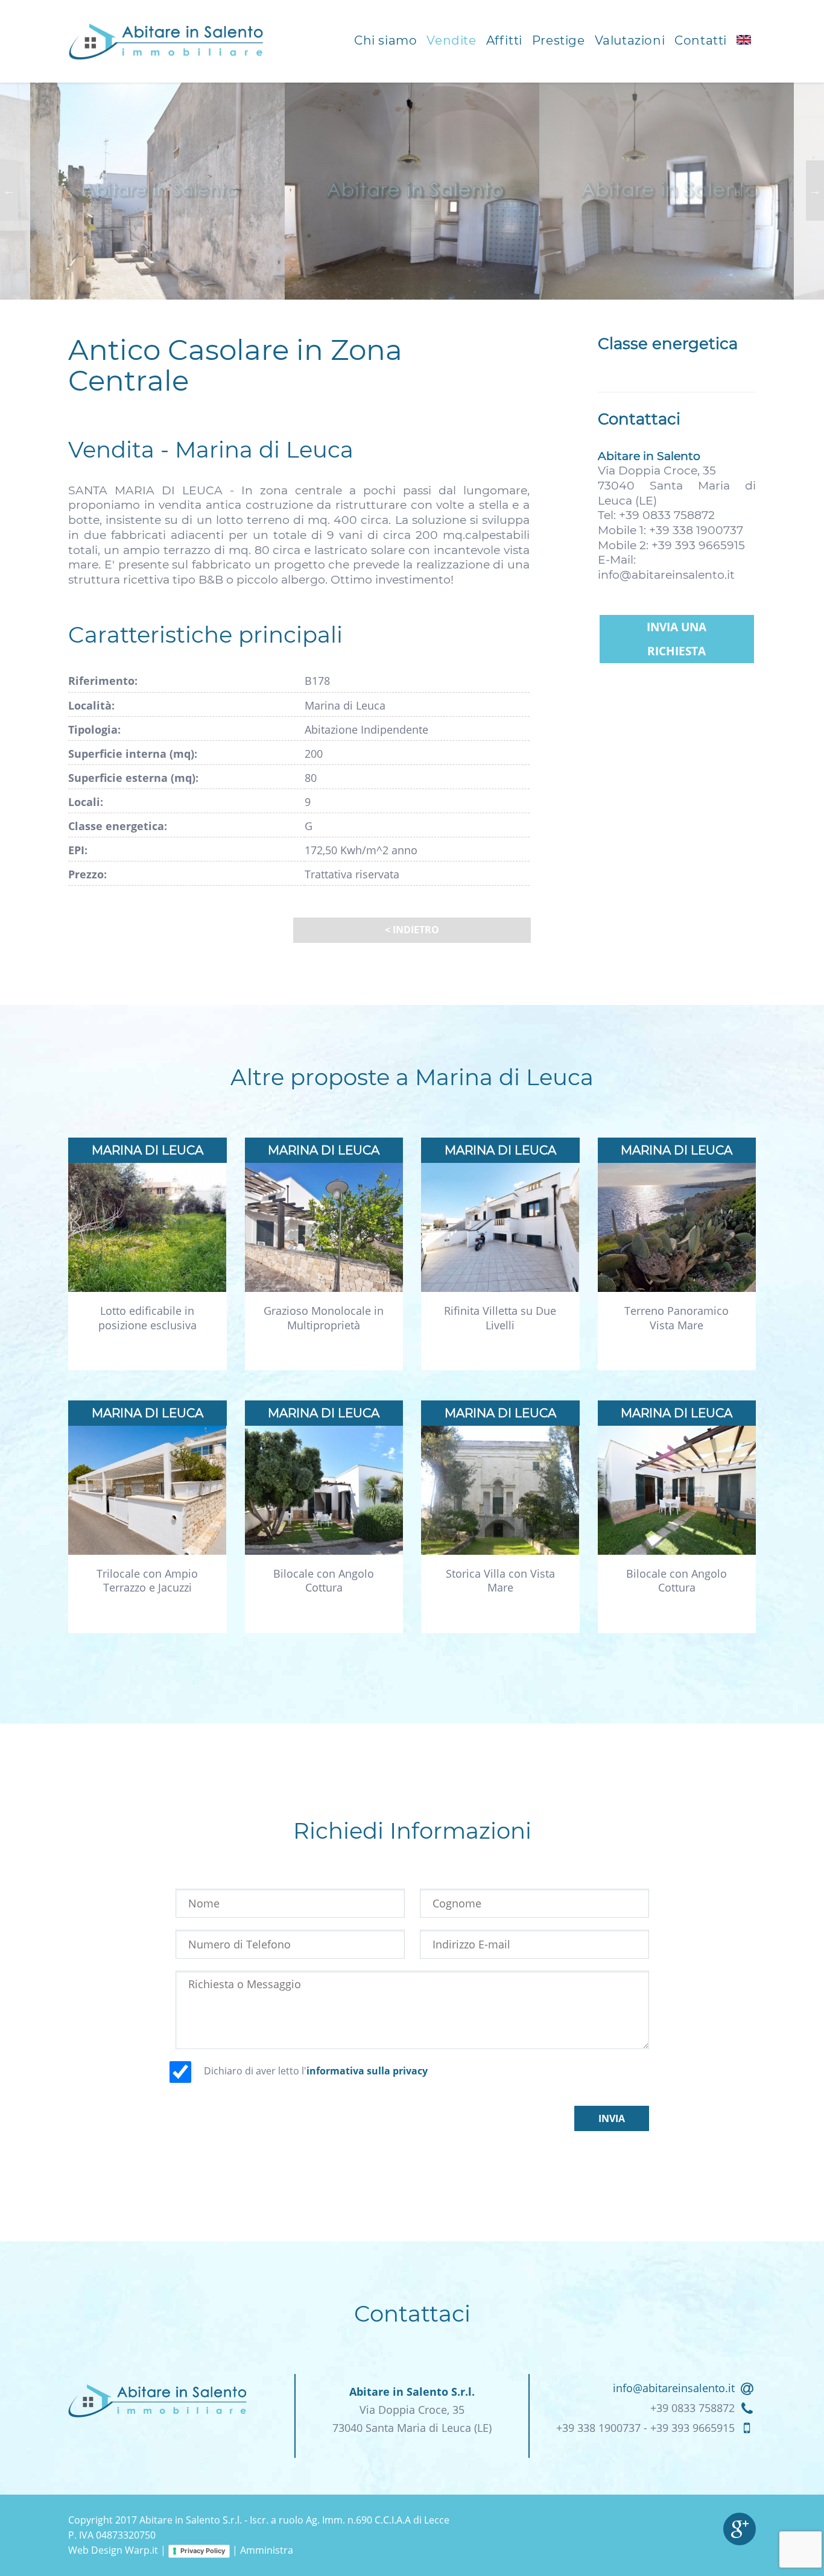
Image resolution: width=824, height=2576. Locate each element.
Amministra (267, 2550)
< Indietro (412, 930)
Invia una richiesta (677, 639)
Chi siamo (385, 40)
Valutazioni (630, 40)
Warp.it (141, 2550)
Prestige (559, 40)
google (740, 2529)
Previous (9, 191)
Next (815, 191)
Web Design (95, 2550)
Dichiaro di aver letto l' (316, 2071)
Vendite (451, 40)
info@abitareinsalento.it (666, 575)
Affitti (504, 40)
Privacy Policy (203, 2551)
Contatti (701, 40)
